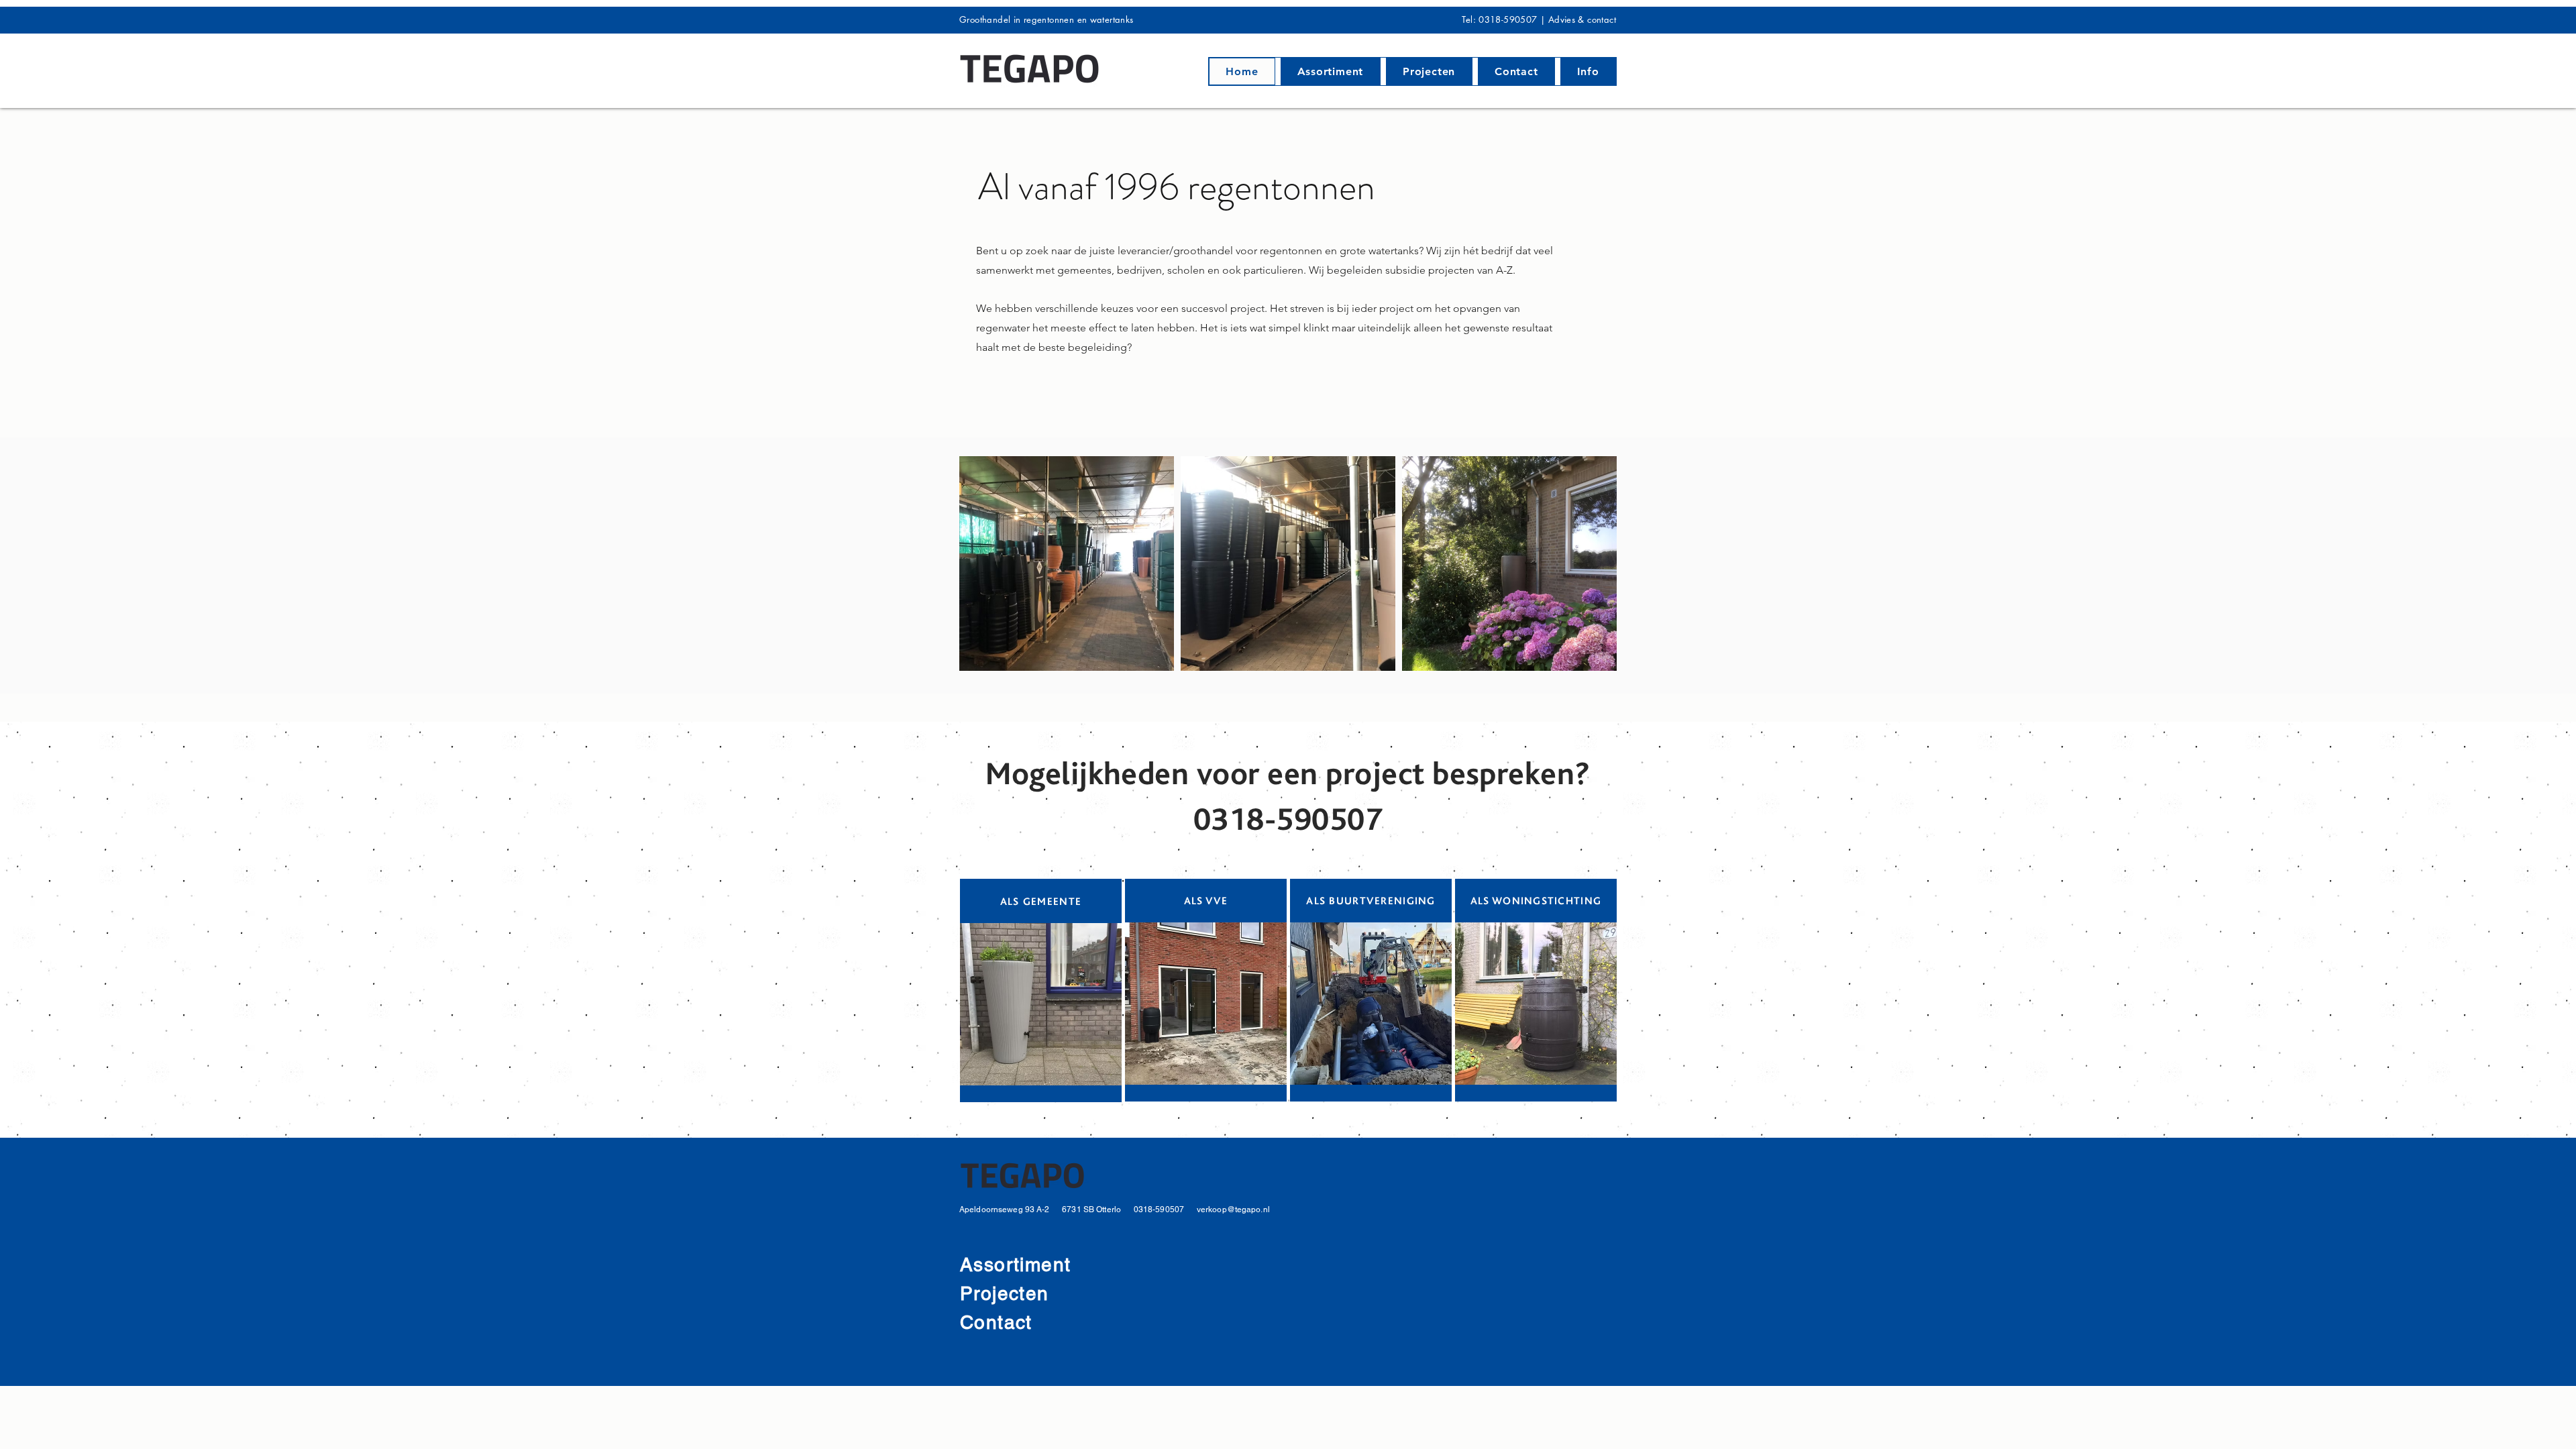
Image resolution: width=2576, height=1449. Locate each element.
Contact (996, 1322)
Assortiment (1015, 1265)
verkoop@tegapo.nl (1233, 1210)
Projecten (1008, 1293)
